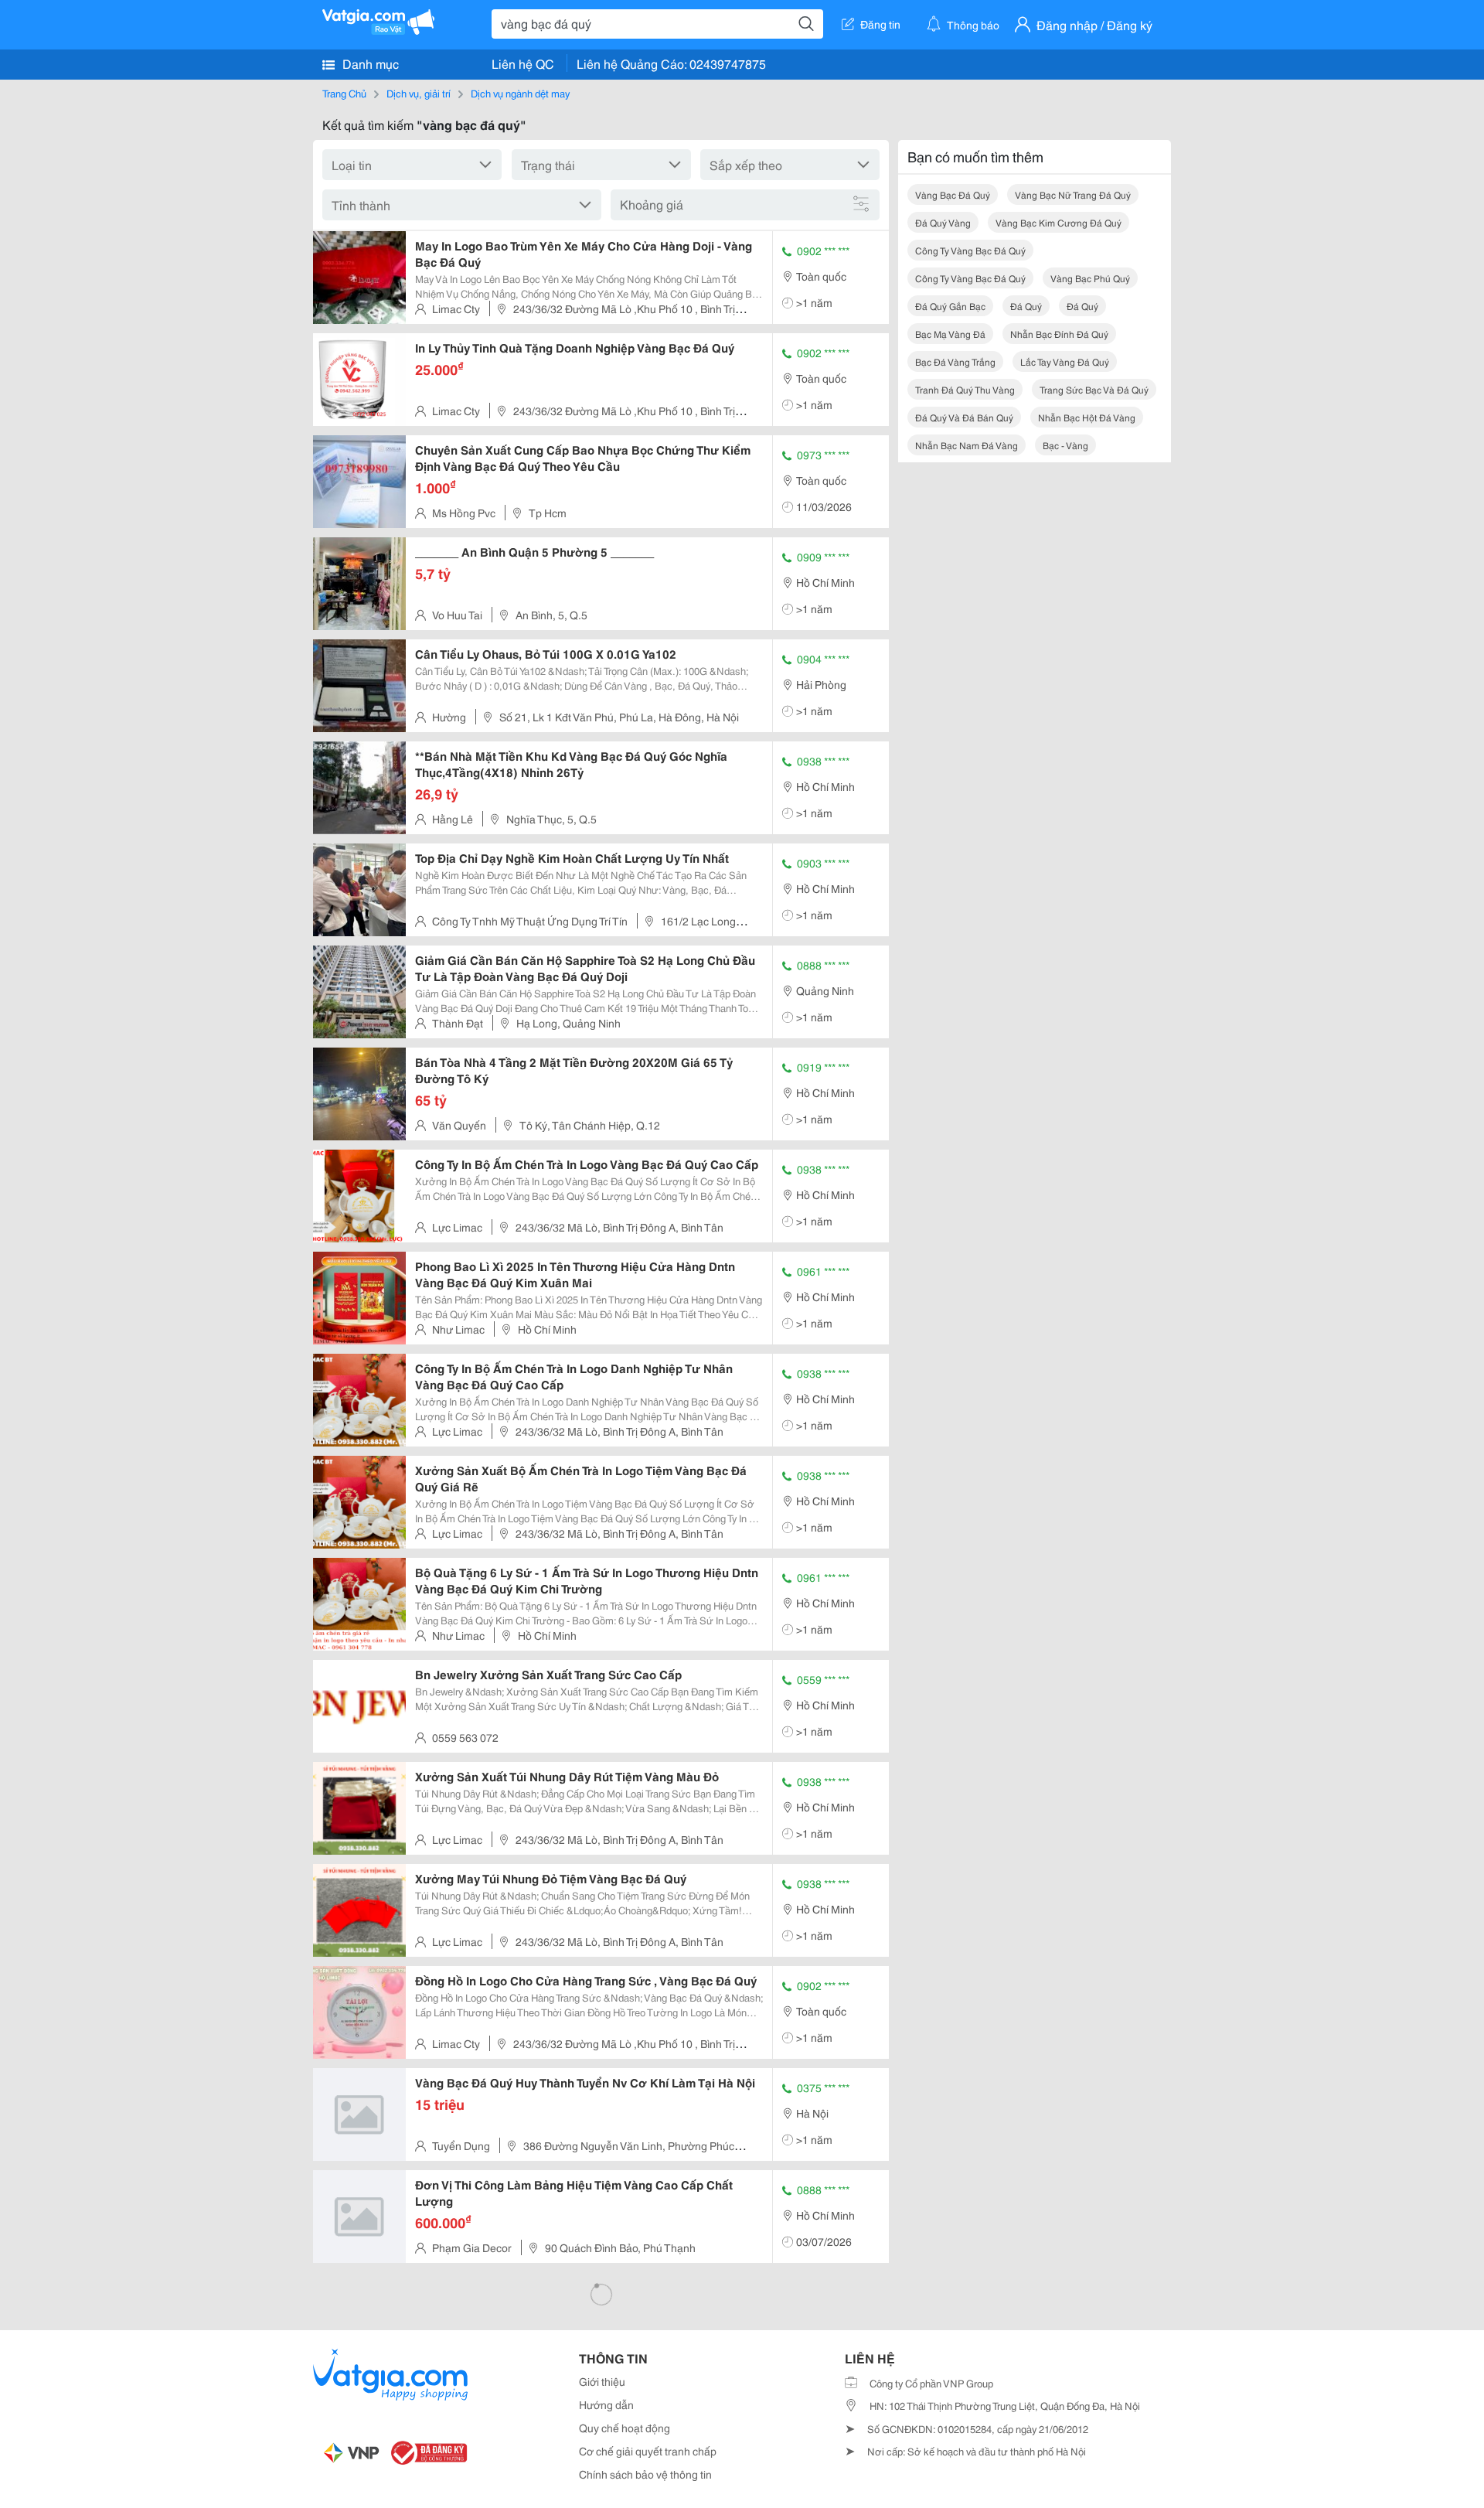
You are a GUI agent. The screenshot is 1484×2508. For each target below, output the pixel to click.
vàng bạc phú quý (1090, 278)
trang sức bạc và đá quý (1094, 389)
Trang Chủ (344, 93)
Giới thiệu (602, 2381)
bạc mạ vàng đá (950, 334)
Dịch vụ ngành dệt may (520, 93)
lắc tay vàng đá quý (1065, 361)
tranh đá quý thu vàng (965, 389)
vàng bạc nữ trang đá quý (1073, 194)
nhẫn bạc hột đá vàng (1087, 417)
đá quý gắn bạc (950, 306)
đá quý (1026, 306)
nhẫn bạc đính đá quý (1059, 334)
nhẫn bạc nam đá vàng (967, 445)
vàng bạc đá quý (953, 194)
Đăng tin (880, 24)
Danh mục (369, 63)
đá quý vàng (943, 222)
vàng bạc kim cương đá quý (1059, 222)
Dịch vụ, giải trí (419, 93)
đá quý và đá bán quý (964, 417)
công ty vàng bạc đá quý (970, 250)
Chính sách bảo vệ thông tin (645, 2474)
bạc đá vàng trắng (955, 361)
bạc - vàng (1065, 445)
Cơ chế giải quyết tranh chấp (648, 2451)
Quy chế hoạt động (625, 2428)
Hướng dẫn (606, 2404)
